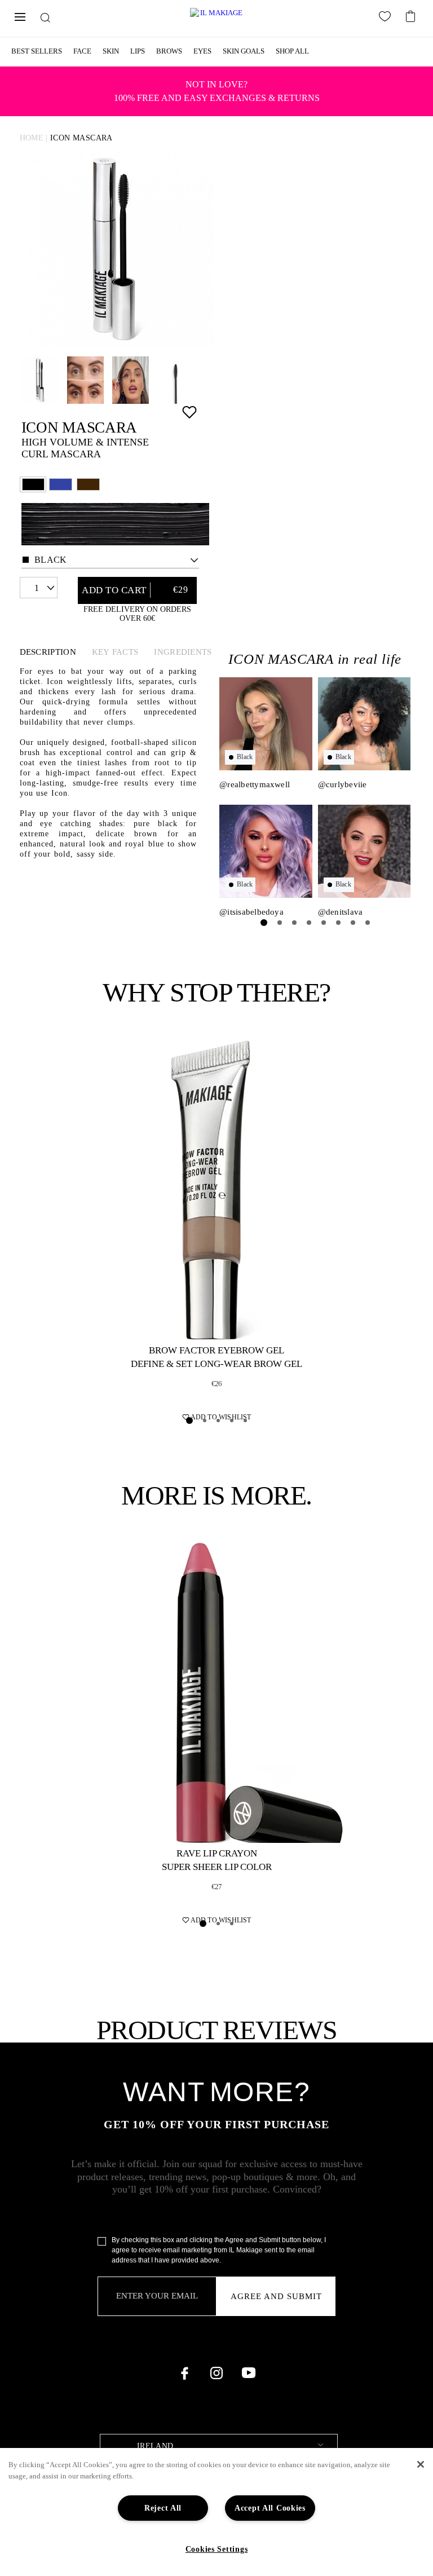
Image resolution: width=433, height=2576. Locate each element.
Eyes (202, 51)
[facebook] (184, 2373)
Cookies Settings (217, 2549)
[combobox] (110, 560)
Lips (138, 51)
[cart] (412, 15)
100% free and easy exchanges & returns (217, 91)
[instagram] (216, 2373)
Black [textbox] (51, 560)
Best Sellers (37, 51)
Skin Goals (244, 51)
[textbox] (219, 2447)
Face (82, 51)
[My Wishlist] (387, 19)
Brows (169, 51)
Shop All (292, 51)
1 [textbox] (37, 588)
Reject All (163, 2508)
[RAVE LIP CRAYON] (216, 1691)
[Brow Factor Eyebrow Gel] (216, 1188)
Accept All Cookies (270, 2508)
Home (32, 138)
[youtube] (249, 2373)
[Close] (421, 2464)
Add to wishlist (189, 412)
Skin (111, 51)
